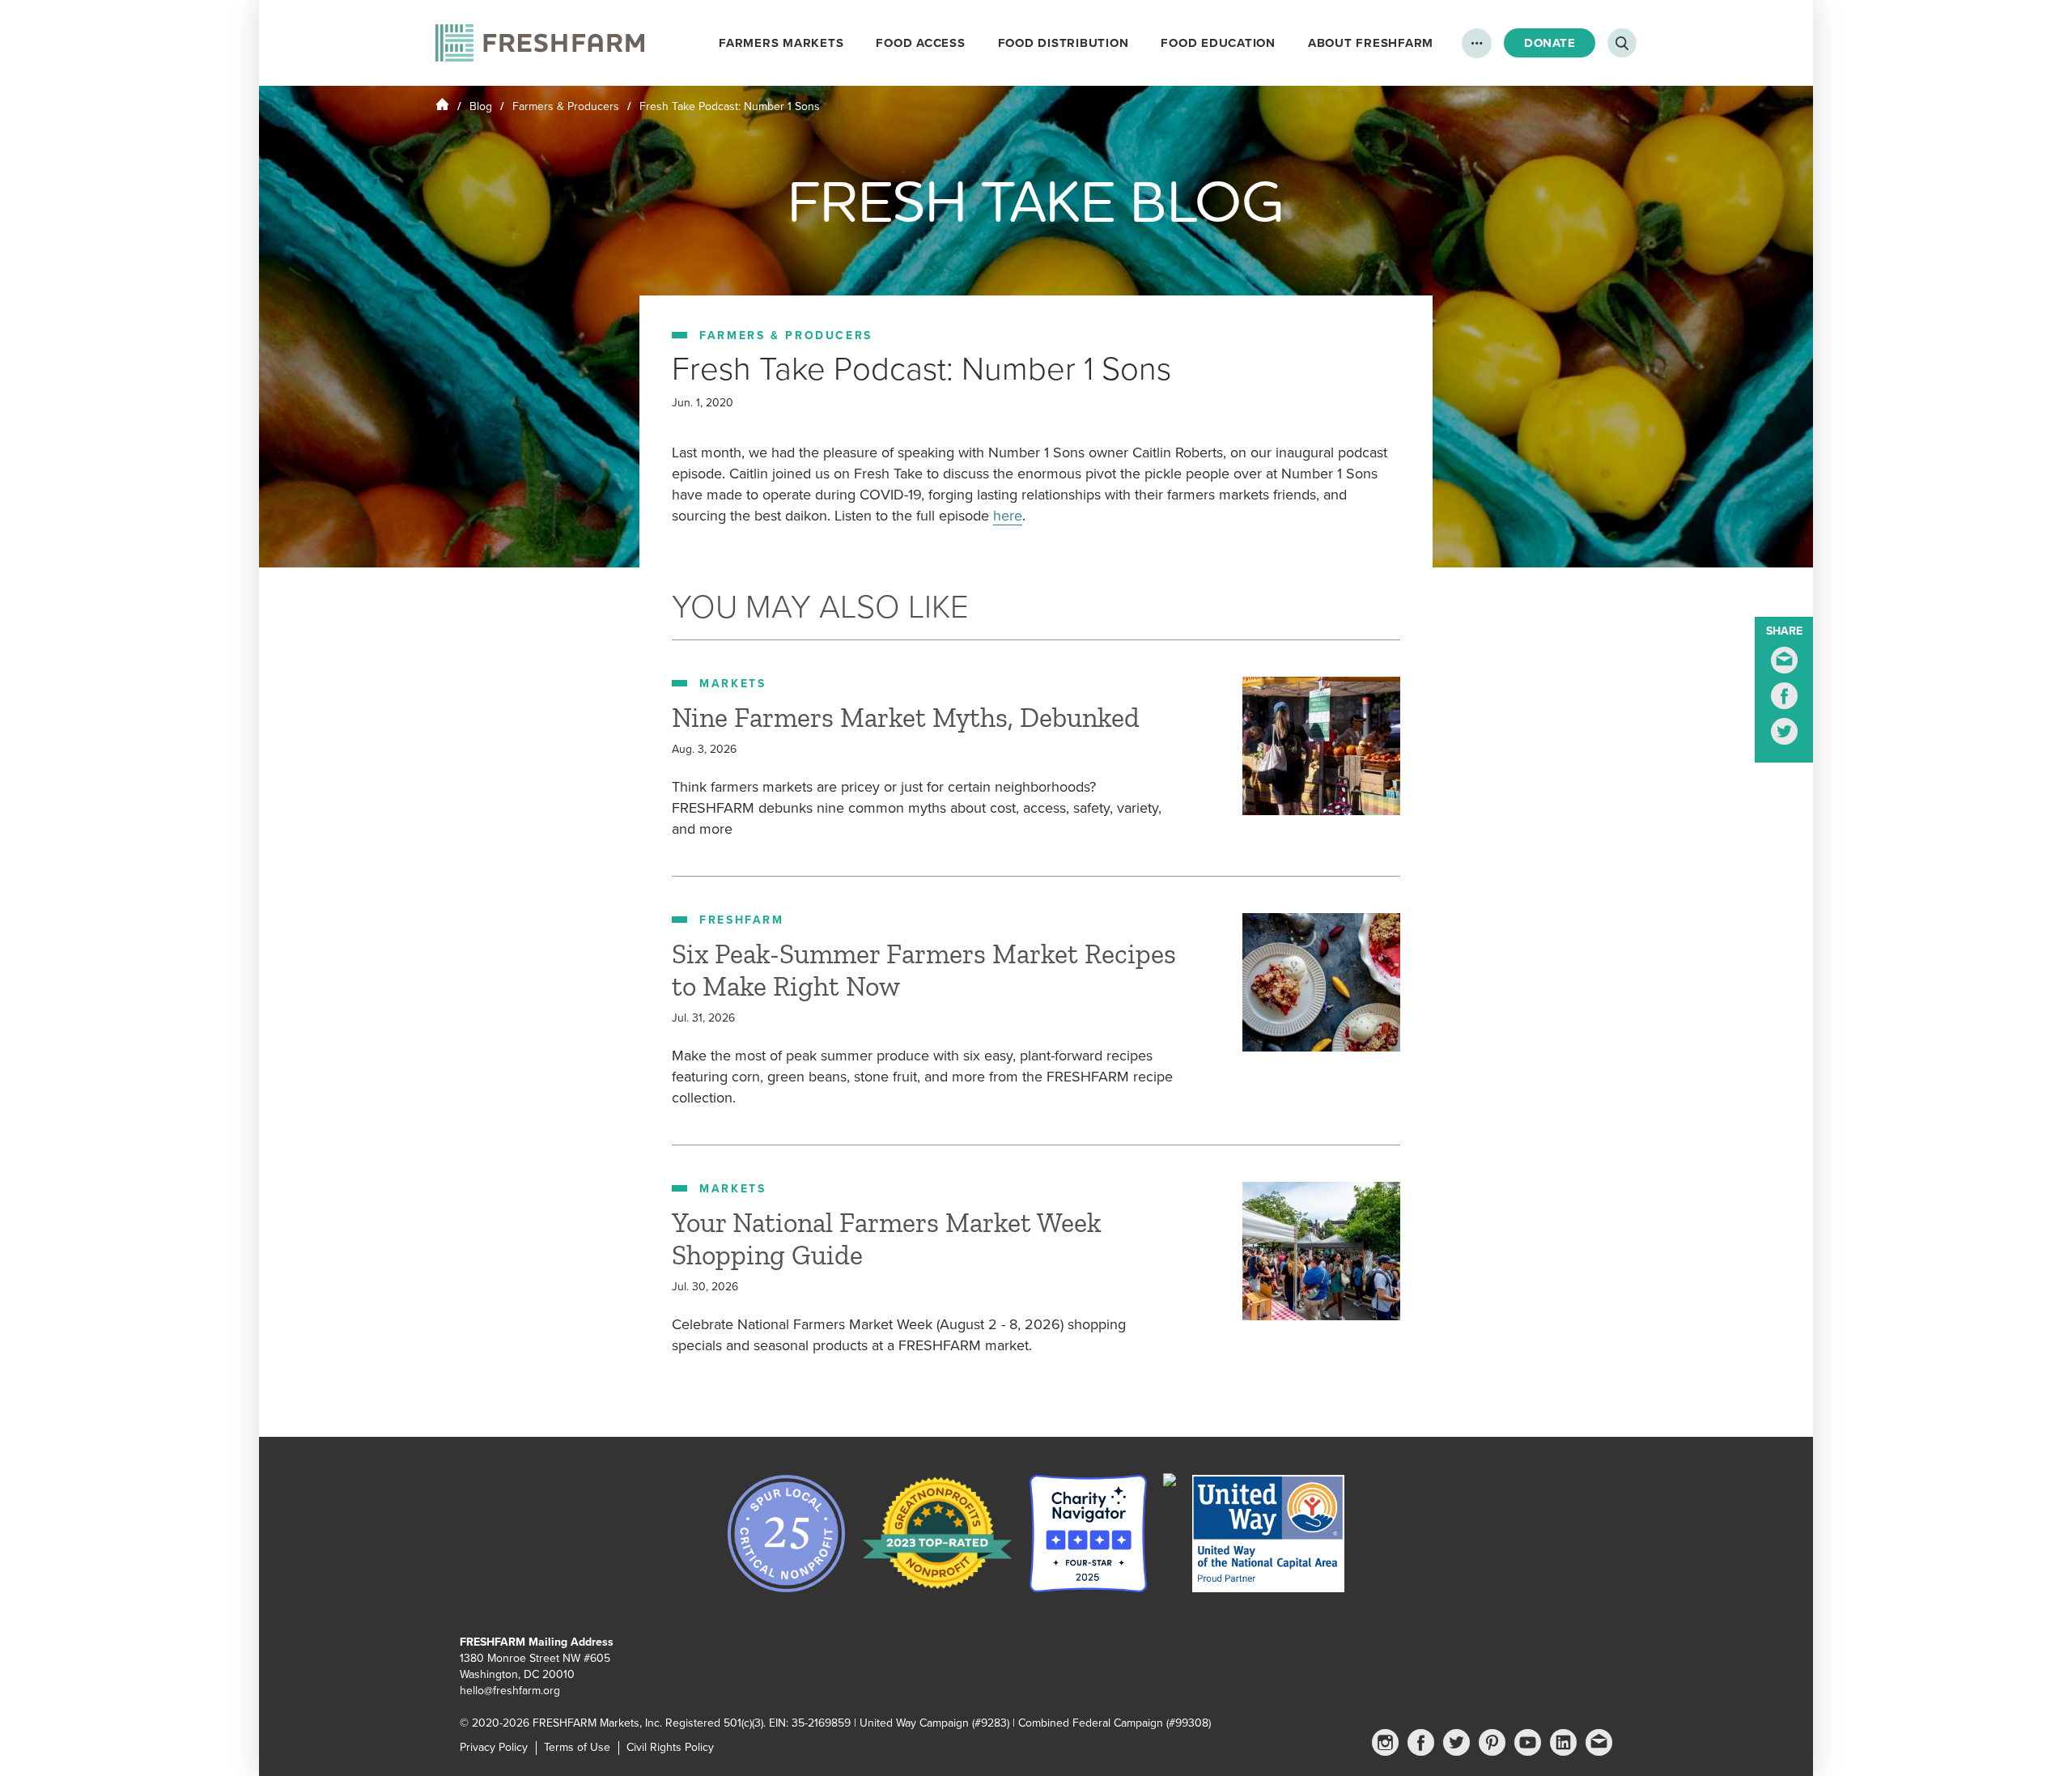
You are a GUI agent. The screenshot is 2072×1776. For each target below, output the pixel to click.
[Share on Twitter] (1784, 731)
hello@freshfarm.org (510, 1691)
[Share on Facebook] (1784, 696)
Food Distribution (1064, 43)
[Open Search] (1622, 43)
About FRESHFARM (1371, 43)
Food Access (920, 43)
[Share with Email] (1784, 660)
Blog (481, 106)
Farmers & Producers (566, 106)
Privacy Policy (494, 1747)
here (1008, 516)
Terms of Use (577, 1747)
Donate (1550, 43)
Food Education (1218, 43)
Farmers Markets (781, 43)
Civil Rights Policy (670, 1747)
